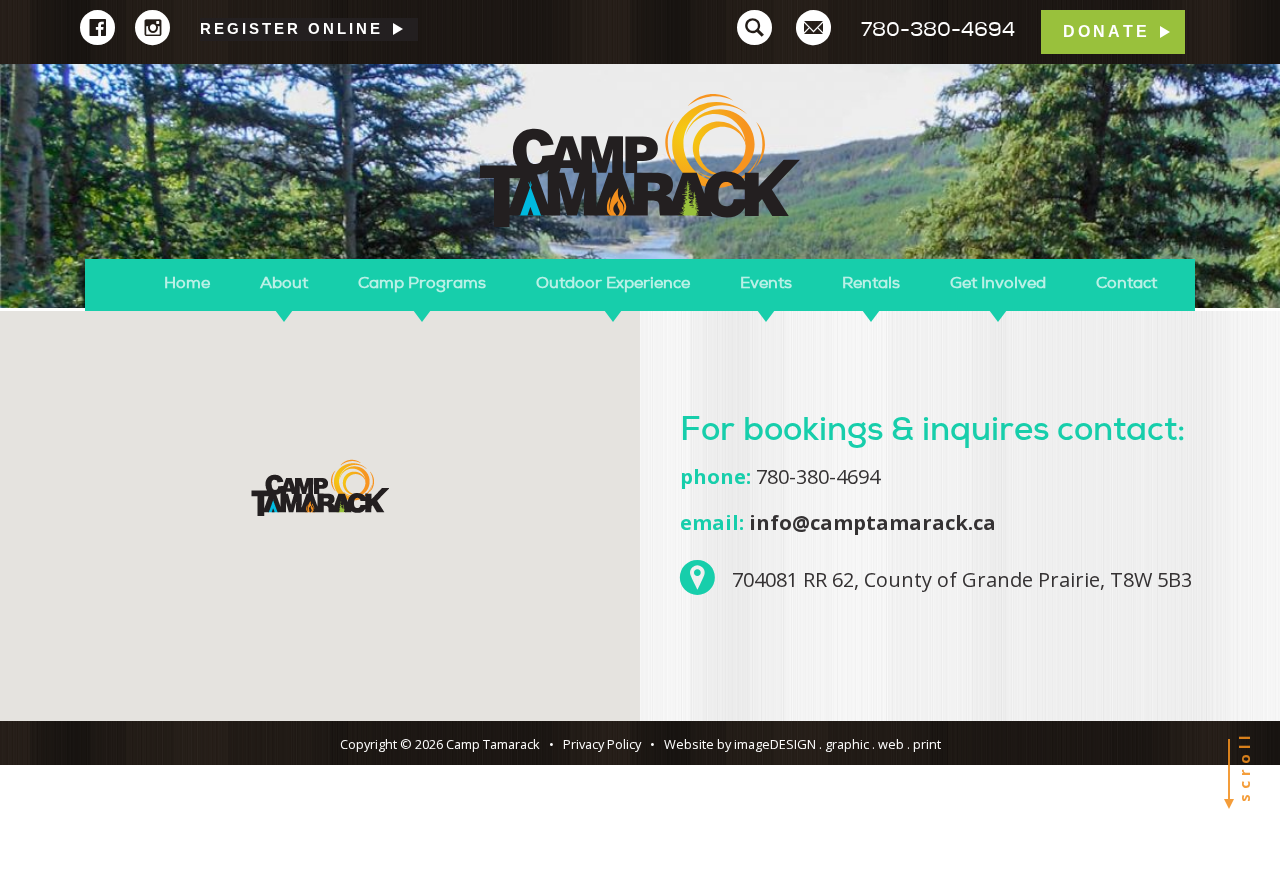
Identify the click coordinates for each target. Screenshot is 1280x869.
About (284, 283)
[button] (320, 487)
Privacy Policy (602, 744)
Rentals (871, 283)
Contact (1126, 283)
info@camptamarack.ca (872, 522)
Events (766, 283)
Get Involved (998, 283)
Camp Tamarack (640, 161)
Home (187, 283)
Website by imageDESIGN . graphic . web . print (802, 744)
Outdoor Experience (613, 283)
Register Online (291, 28)
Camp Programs (422, 283)
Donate (1106, 31)
